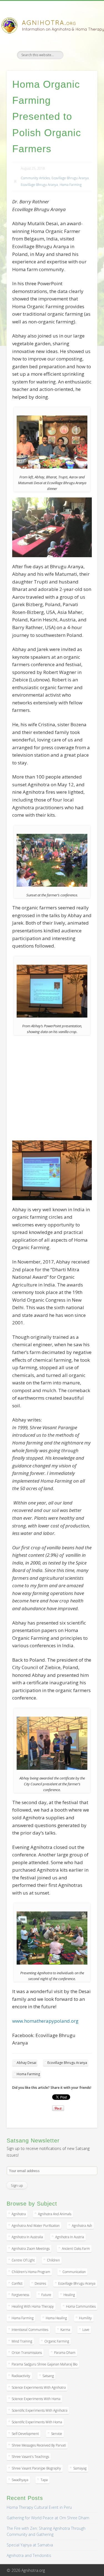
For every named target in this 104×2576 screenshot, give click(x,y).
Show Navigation (84, 50)
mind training (22, 2341)
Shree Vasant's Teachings (30, 2457)
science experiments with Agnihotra (39, 2387)
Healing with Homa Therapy (33, 2306)
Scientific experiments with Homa (37, 2422)
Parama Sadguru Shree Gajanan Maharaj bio (45, 2364)
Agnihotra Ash (82, 2226)
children (53, 2260)
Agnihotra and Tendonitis (29, 2555)
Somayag (80, 2468)
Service (57, 2434)
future (46, 2295)
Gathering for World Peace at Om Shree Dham (48, 2518)
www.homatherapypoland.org (45, 2021)
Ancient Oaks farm (76, 2249)
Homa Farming (71, 185)
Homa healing (56, 2318)
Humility (85, 2318)
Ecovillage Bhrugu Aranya (70, 178)
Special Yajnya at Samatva (30, 2545)
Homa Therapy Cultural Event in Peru (39, 2507)
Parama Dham (65, 2353)
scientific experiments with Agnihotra (40, 2410)
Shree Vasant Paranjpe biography (36, 2468)
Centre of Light (23, 2260)
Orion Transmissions (27, 2353)
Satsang (48, 2376)
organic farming (57, 2341)
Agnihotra (19, 2214)
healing (69, 2295)
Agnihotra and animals (55, 2214)
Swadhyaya (20, 2480)
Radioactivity (21, 2376)
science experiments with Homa (36, 2399)
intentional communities (30, 2330)
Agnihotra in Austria (70, 2237)
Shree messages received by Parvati (39, 2445)
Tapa (44, 2480)
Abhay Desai (26, 2063)
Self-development (25, 2434)
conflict (17, 2283)
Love (86, 2330)
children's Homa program (31, 2272)
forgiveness (20, 2295)
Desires (40, 2283)
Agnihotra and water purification (36, 2226)
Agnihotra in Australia (27, 2237)
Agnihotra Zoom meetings (31, 2249)
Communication (74, 2272)
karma (65, 2330)
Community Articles (35, 178)
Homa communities (81, 2306)
